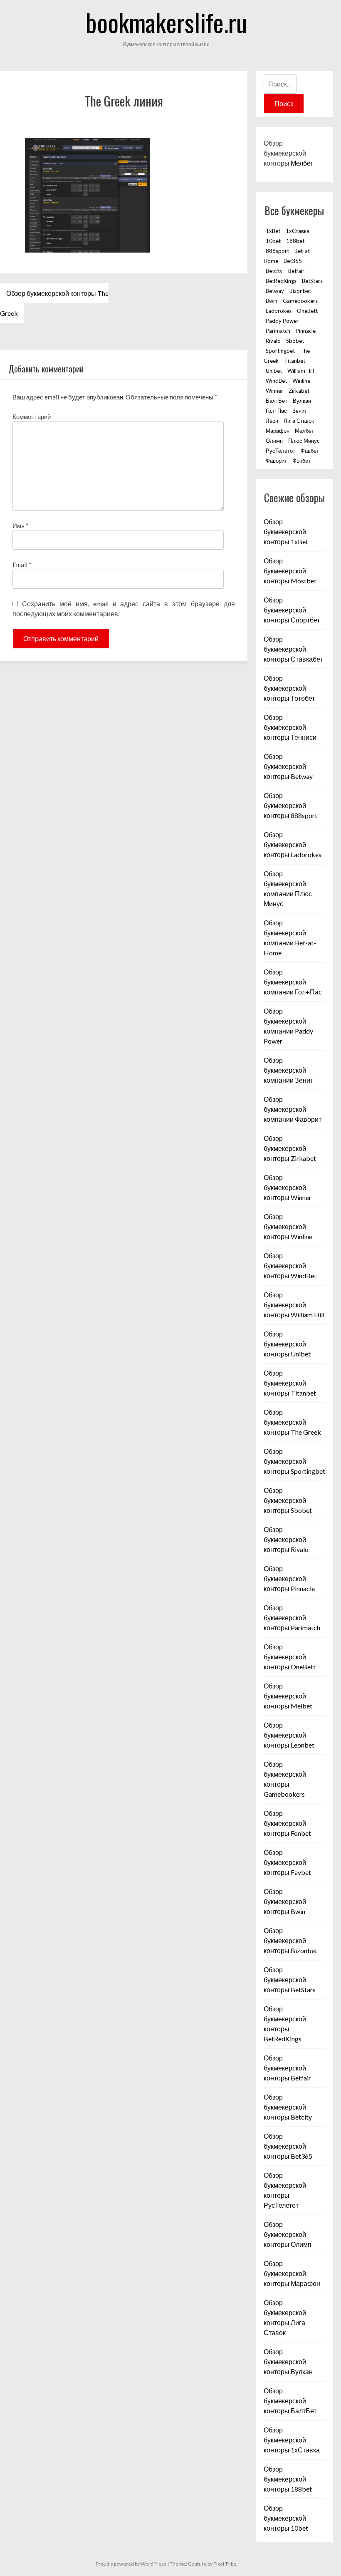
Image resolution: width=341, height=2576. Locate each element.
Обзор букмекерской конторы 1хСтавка (292, 2440)
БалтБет (277, 401)
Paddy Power (282, 321)
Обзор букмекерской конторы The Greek (54, 303)
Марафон (278, 431)
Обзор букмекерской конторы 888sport (290, 805)
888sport (277, 251)
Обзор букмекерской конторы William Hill (294, 1305)
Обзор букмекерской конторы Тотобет (289, 688)
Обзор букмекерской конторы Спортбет (292, 610)
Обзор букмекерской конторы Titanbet (290, 1383)
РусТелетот (280, 451)
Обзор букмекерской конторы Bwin (285, 1901)
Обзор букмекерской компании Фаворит (293, 1109)
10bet (273, 241)
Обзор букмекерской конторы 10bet (286, 2518)
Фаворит (276, 461)
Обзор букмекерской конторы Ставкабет (293, 649)
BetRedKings (281, 281)
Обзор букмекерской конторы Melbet (288, 1696)
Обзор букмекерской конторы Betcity (288, 2107)
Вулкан (302, 401)
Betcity (274, 271)
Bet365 (293, 261)
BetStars (312, 281)
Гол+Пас (276, 411)
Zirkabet (299, 391)
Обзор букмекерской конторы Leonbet (289, 1735)
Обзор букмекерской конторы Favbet (287, 1862)
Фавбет (310, 451)
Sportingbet (280, 351)
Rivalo (273, 341)
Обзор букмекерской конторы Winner (288, 1187)
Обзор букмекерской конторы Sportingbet (294, 1461)
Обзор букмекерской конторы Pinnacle (289, 1578)
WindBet (276, 381)
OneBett (307, 311)
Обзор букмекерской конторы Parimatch (292, 1618)
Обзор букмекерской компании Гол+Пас (293, 982)
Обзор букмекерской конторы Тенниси (290, 727)
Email (22, 565)
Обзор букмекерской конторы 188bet (288, 2479)
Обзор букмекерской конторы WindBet (290, 1266)
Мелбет (302, 163)
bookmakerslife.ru (166, 22)
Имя (21, 526)
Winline (301, 381)
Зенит (300, 411)
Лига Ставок (299, 421)
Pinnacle (306, 331)
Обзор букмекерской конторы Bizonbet (290, 1940)
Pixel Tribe (225, 2564)
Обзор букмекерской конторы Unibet (287, 1344)
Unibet (274, 371)
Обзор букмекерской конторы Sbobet (288, 1500)
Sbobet (295, 341)
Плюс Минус (304, 441)
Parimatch (278, 331)
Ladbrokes (279, 311)
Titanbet (295, 361)
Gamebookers (300, 301)
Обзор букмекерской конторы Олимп (288, 2234)
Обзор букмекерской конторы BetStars (290, 1980)
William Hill (301, 371)
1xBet (273, 231)
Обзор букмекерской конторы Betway (288, 766)
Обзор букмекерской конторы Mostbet (290, 571)
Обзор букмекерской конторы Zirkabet (290, 1148)
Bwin (272, 301)
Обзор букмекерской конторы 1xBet (286, 532)
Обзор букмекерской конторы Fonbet (287, 1823)
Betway (275, 291)
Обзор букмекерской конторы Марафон (292, 2273)
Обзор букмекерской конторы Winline (288, 1226)
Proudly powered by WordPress (131, 2564)
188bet (295, 241)
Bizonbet (300, 291)
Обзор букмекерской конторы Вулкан (288, 2362)
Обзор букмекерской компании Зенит (288, 1070)
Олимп (274, 441)
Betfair (296, 271)
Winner (274, 391)
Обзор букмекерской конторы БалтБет (290, 2401)
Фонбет (301, 461)
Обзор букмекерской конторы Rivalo (286, 1539)
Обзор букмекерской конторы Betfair (287, 2068)
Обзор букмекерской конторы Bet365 (288, 2146)
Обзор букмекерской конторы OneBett (290, 1657)
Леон (272, 421)
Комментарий (32, 417)
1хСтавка (298, 231)
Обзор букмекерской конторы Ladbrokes (293, 844)
